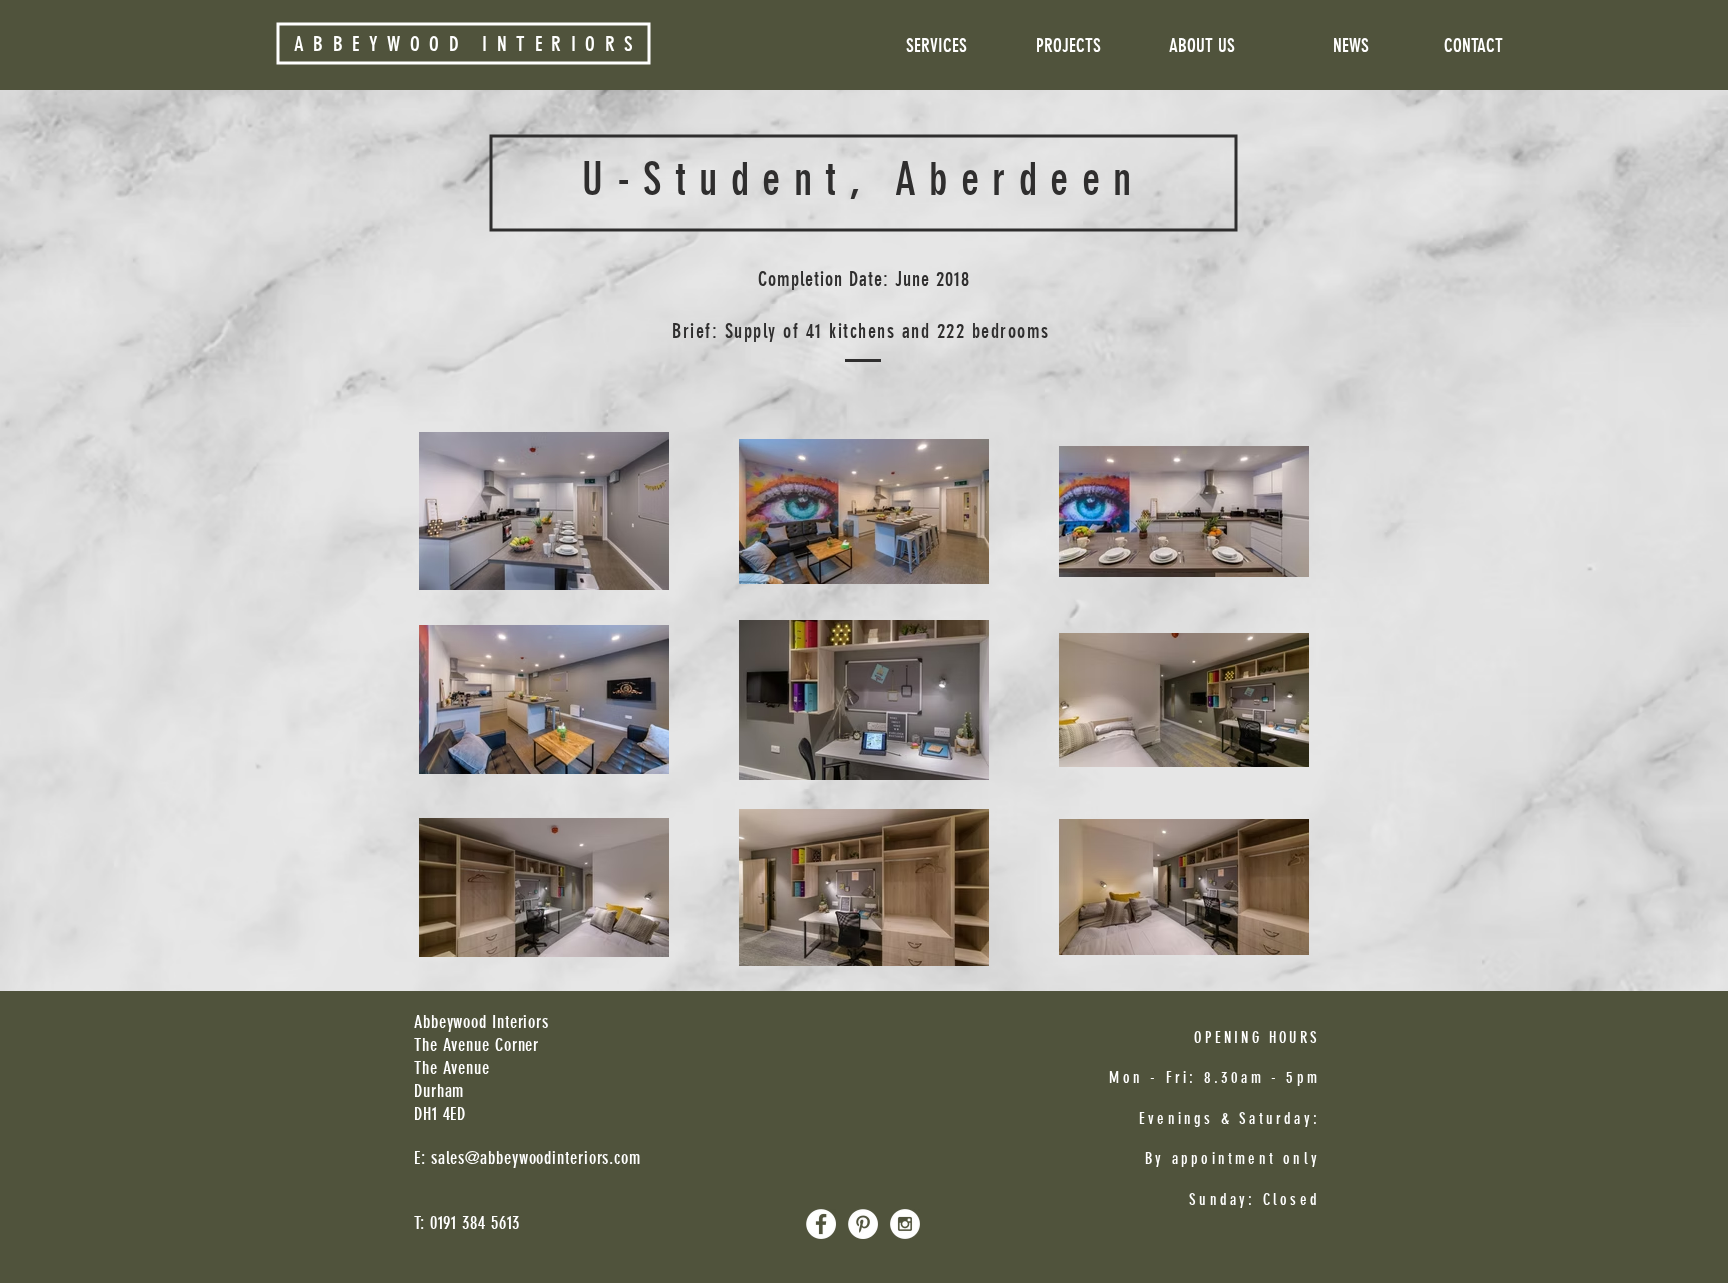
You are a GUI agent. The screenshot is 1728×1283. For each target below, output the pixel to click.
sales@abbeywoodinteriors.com (536, 1158)
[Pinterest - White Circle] (863, 1224)
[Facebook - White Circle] (821, 1224)
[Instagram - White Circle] (905, 1224)
